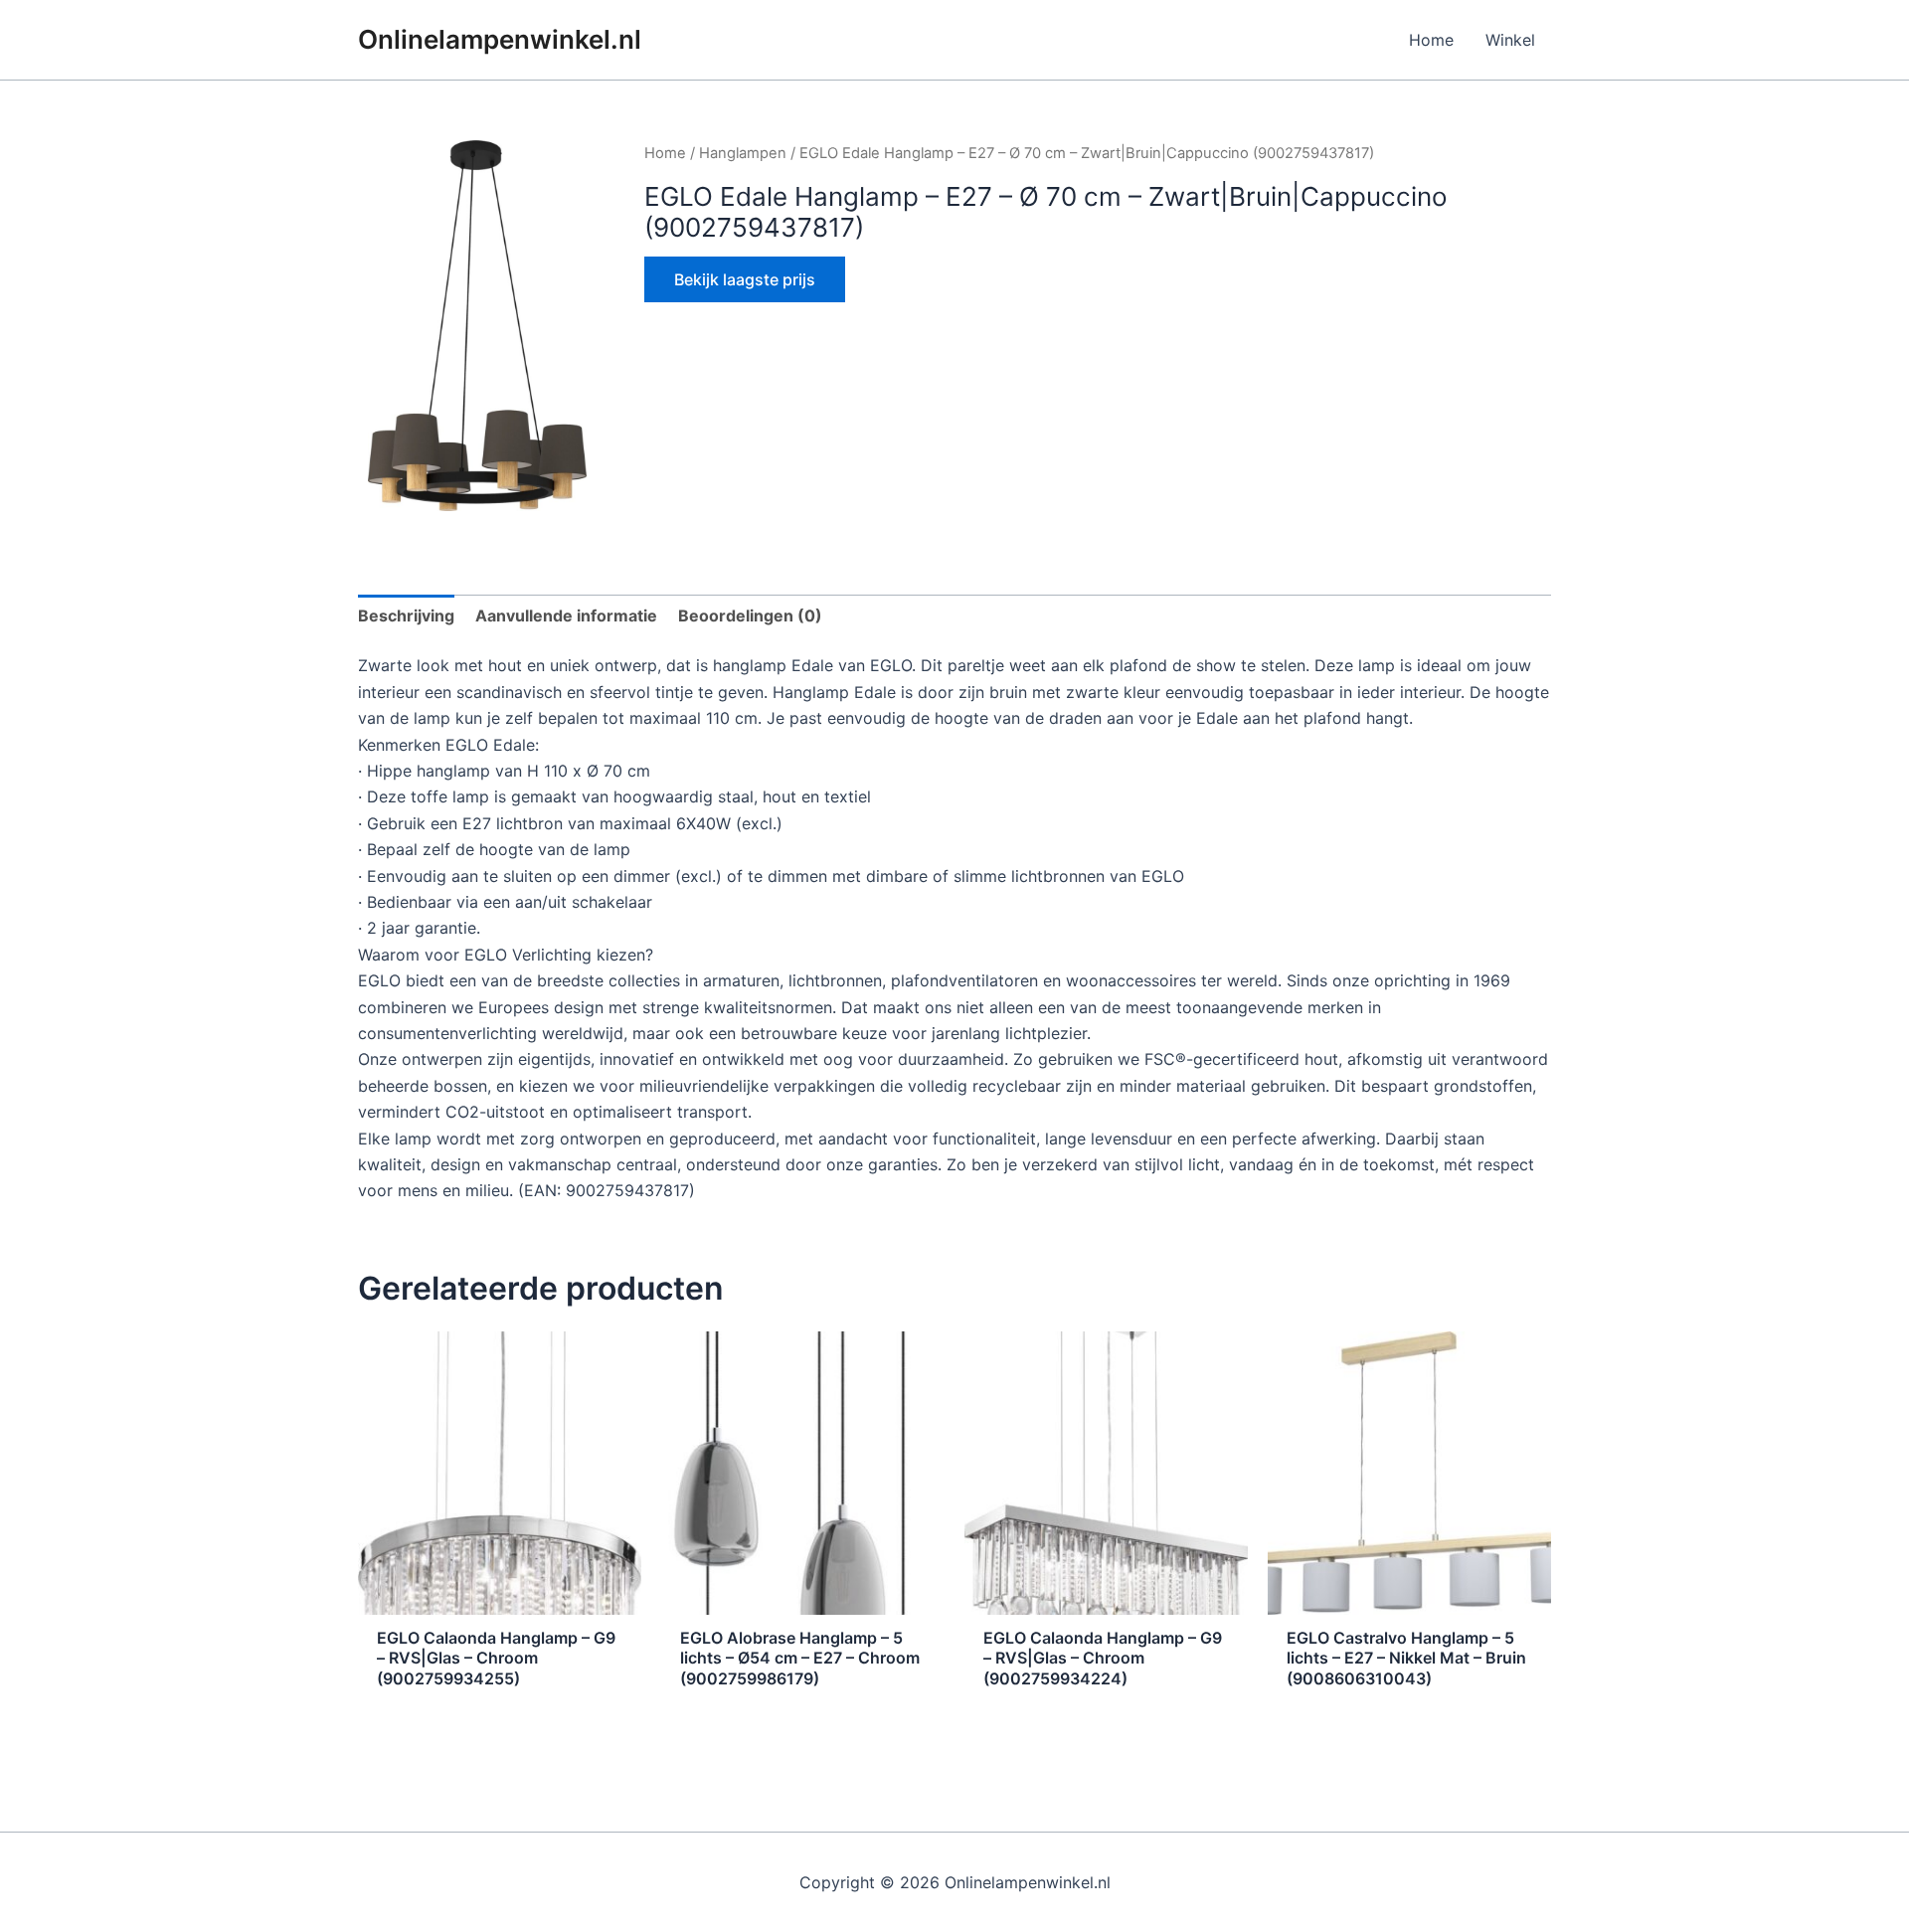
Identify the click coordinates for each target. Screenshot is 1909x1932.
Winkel (1510, 40)
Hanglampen (743, 153)
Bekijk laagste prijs (745, 279)
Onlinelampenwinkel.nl (500, 39)
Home (1431, 40)
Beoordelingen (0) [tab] (750, 615)
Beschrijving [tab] (406, 615)
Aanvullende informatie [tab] (566, 615)
